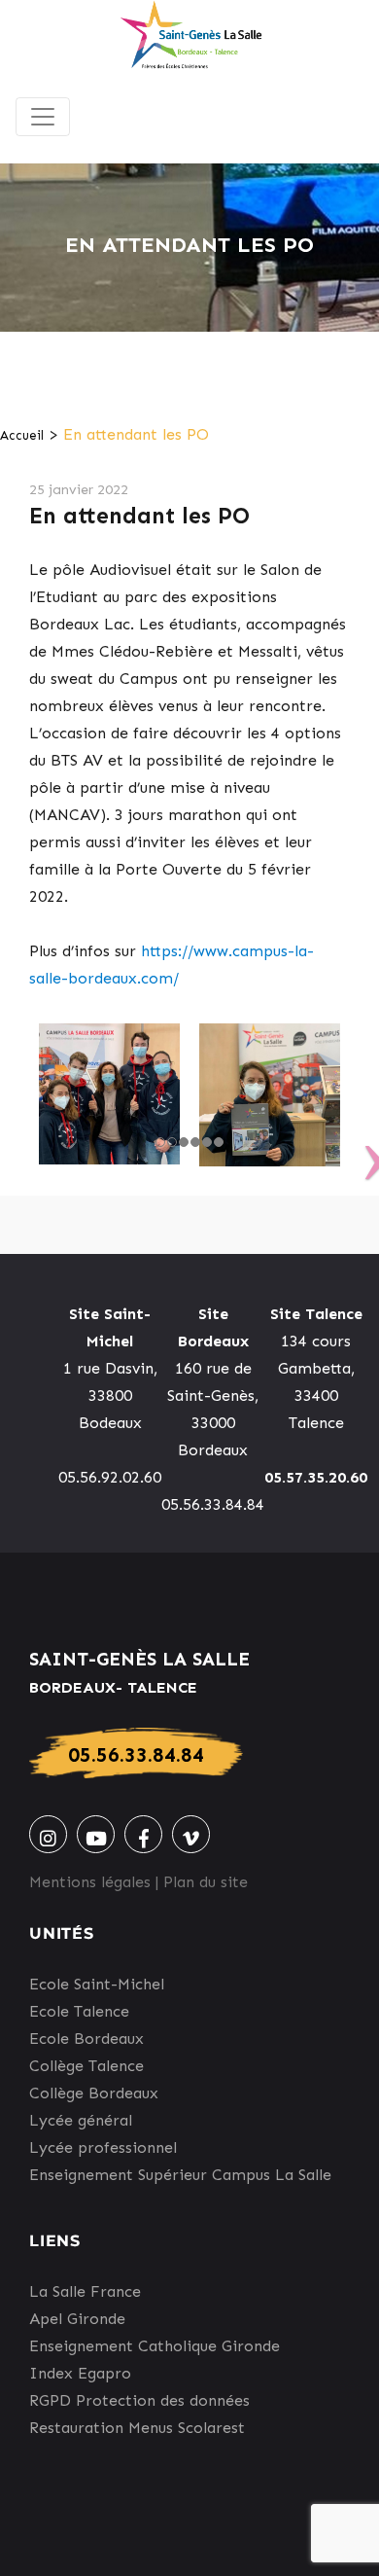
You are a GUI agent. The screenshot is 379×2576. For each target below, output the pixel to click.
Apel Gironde (77, 2319)
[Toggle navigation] (43, 117)
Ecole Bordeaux (86, 2039)
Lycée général (81, 2120)
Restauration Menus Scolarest (137, 2428)
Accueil (22, 435)
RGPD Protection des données (139, 2400)
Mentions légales (90, 1882)
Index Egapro (80, 2373)
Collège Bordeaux (94, 2093)
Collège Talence (86, 2066)
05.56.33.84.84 (136, 1754)
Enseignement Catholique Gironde (155, 2346)
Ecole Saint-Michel (97, 1984)
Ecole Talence (79, 2011)
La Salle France (85, 2291)
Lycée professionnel (103, 2147)
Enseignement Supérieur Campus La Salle (180, 2175)
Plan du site (206, 1882)
